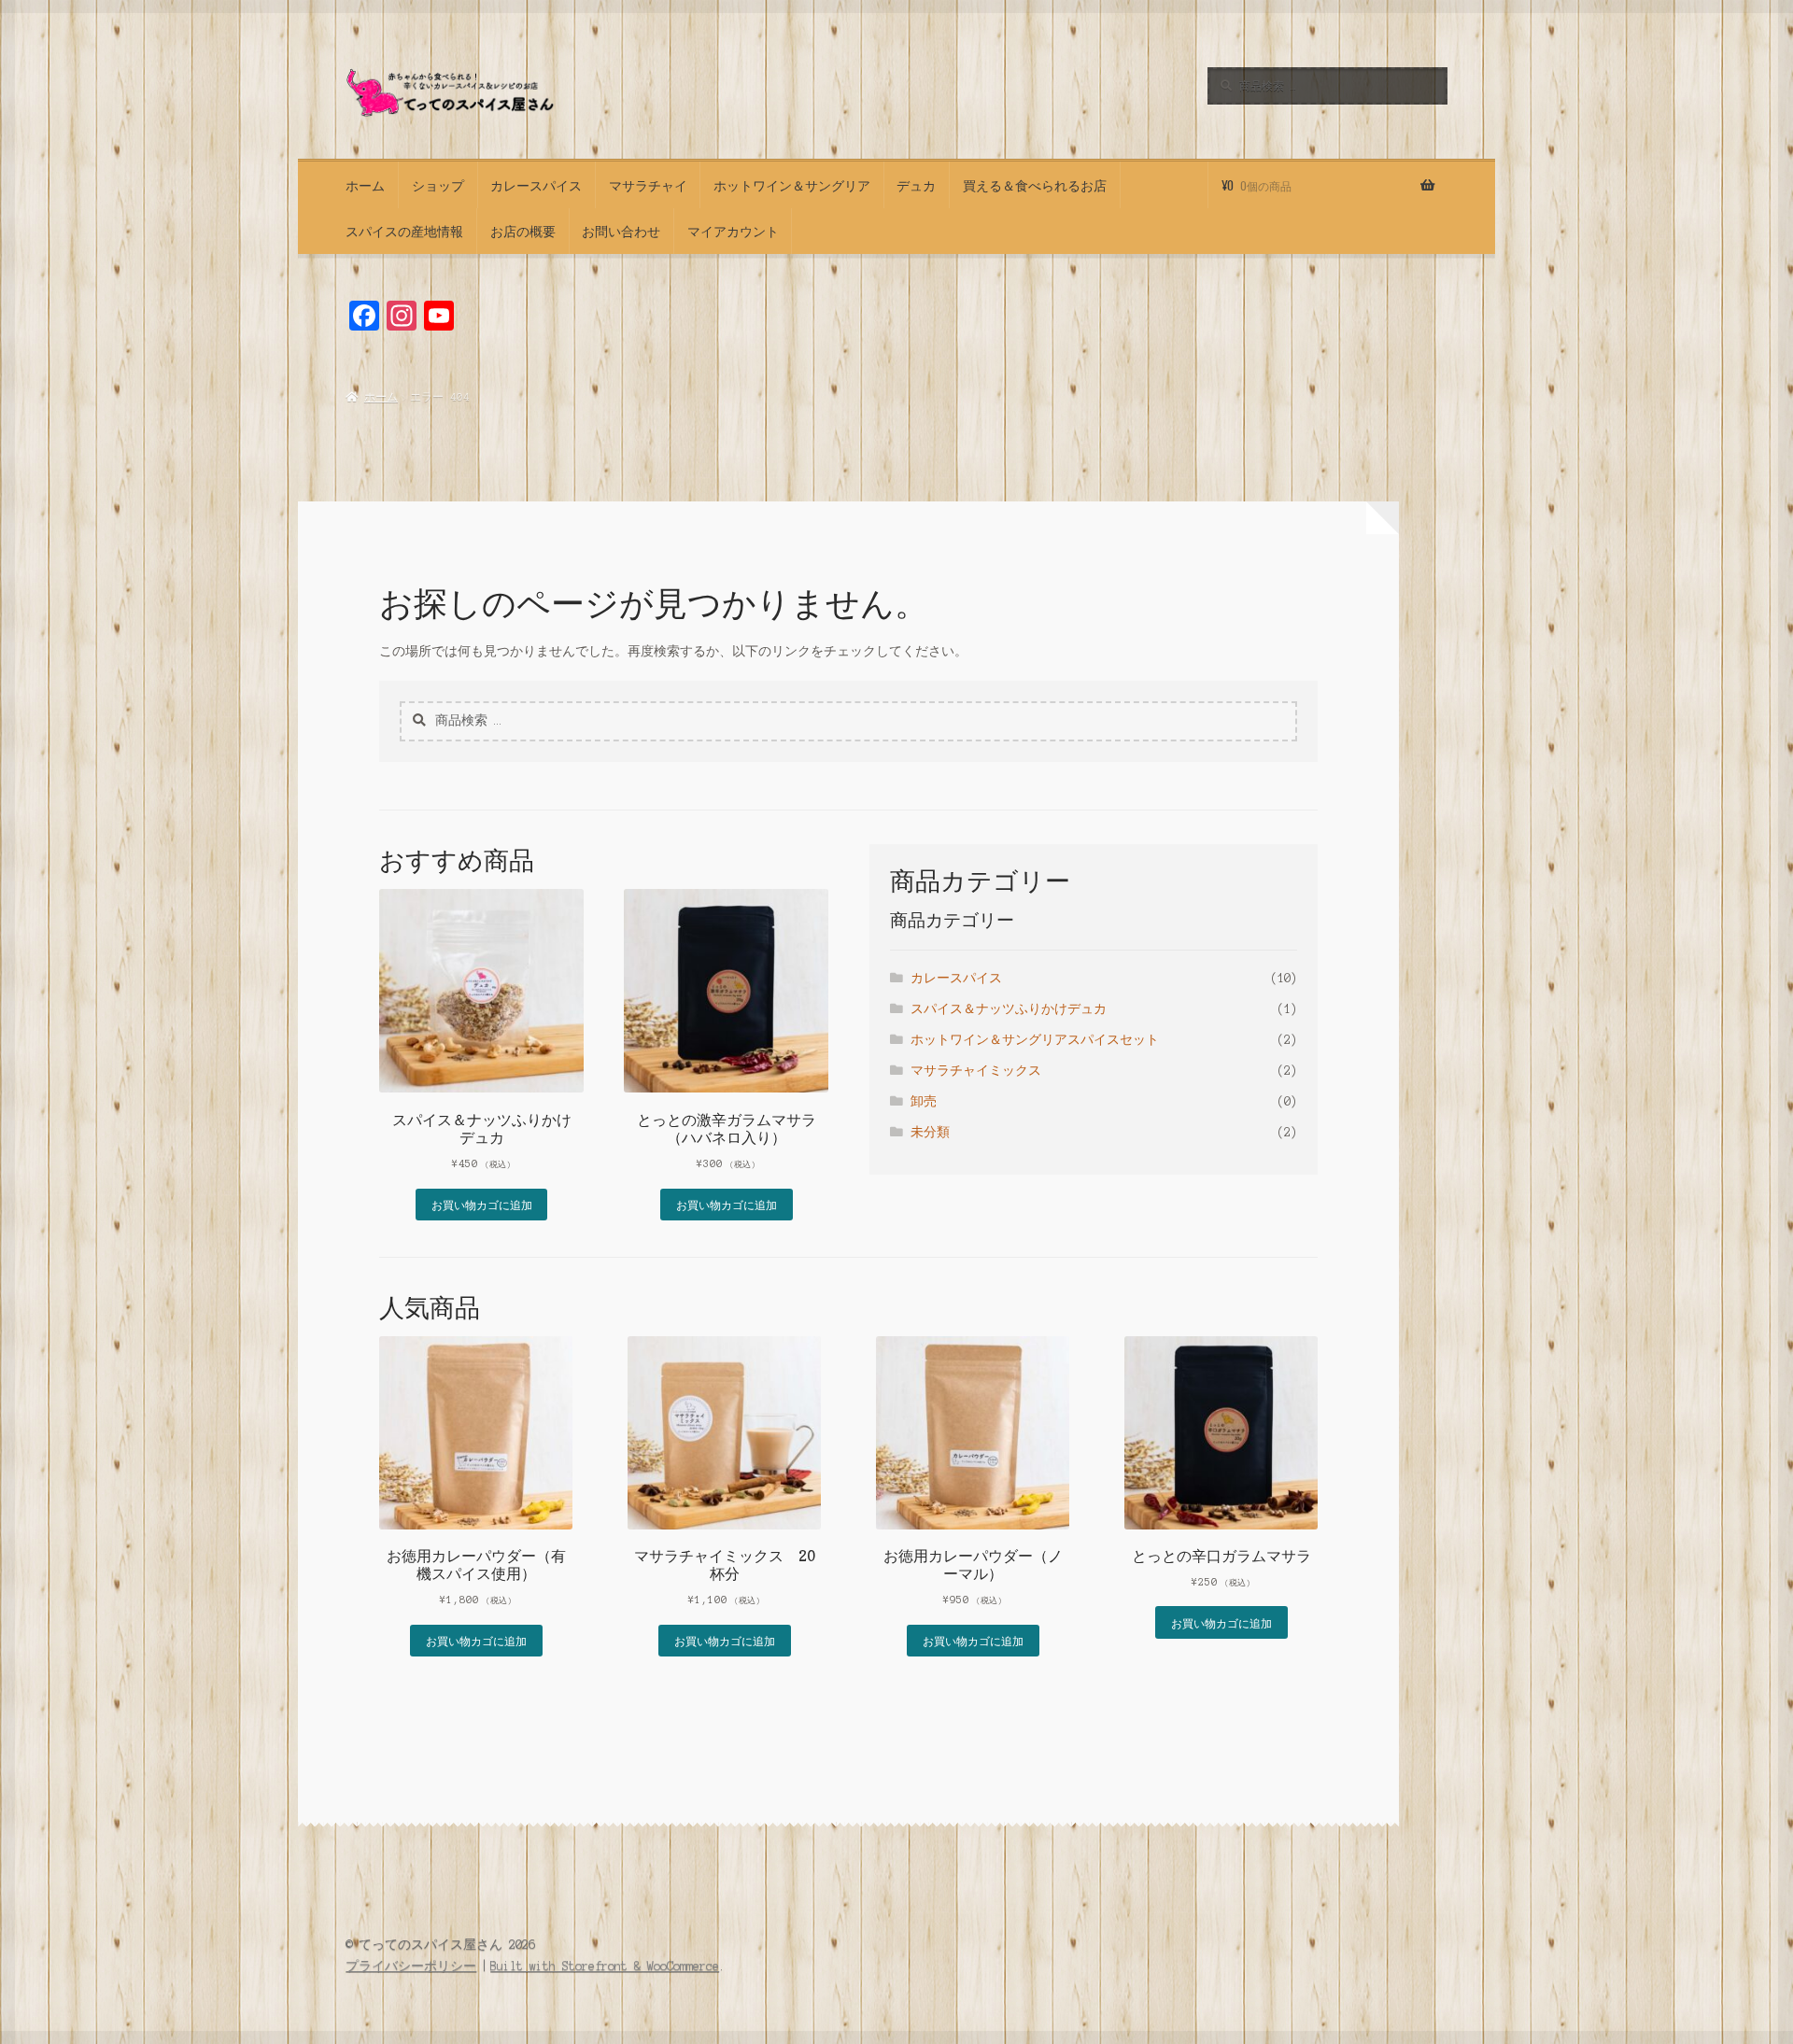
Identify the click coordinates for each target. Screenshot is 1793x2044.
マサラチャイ (648, 185)
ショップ (438, 185)
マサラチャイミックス (976, 1071)
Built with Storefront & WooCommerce (605, 1966)
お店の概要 (523, 231)
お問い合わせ (621, 231)
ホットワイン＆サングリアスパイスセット (1035, 1040)
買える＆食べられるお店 (1035, 185)
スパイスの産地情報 (404, 231)
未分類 (930, 1132)
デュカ (916, 185)
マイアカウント (733, 231)
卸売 (924, 1101)
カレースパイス (536, 185)
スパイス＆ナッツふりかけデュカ (1009, 1009)
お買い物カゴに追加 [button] (482, 1204)
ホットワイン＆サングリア (792, 185)
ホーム (365, 185)
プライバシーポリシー (411, 1966)
